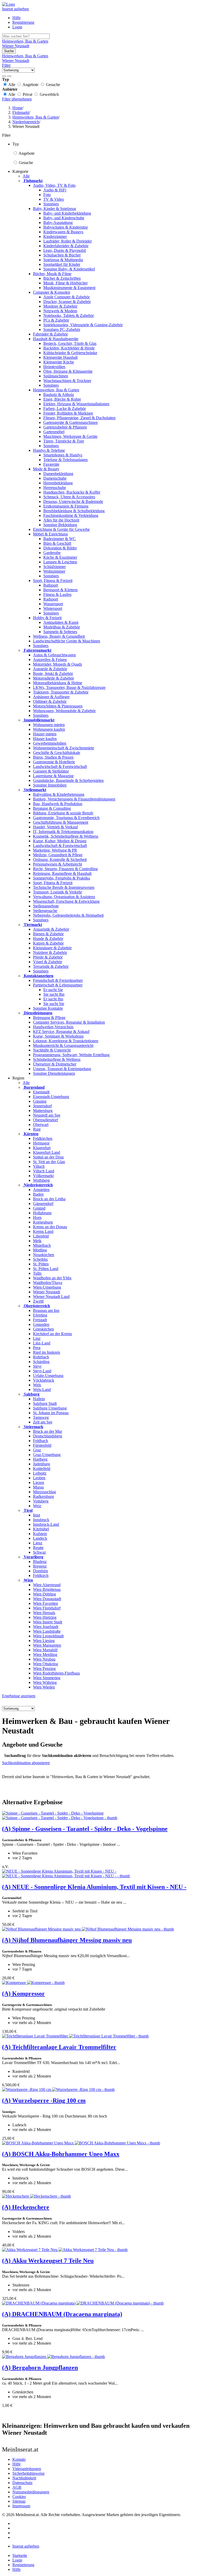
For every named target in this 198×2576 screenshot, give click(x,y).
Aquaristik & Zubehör (51, 929)
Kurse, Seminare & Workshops (58, 1036)
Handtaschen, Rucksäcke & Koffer (72, 492)
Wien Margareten (47, 1645)
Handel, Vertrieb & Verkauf (55, 827)
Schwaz (39, 1552)
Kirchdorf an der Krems (52, 1334)
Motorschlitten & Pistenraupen (58, 706)
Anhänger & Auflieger (51, 697)
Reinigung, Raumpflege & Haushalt (62, 873)
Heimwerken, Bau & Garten (56, 390)
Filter (6, 65)
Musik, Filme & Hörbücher (65, 283)
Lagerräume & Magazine (53, 776)
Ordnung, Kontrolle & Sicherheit (60, 859)
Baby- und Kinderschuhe (64, 218)
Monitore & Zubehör (60, 306)
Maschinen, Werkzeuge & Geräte (70, 436)
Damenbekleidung (58, 474)
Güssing (40, 1101)
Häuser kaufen (45, 739)
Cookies (19, 2497)
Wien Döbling (44, 1594)
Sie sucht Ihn (54, 994)
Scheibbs (40, 1259)
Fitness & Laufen (57, 594)
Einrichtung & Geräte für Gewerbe (61, 529)
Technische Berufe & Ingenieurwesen (64, 887)
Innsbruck (41, 1520)
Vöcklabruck (44, 1380)
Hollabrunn (42, 1213)
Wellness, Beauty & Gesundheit (59, 636)
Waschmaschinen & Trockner (67, 381)
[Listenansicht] (4, 76)
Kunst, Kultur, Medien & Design (60, 841)
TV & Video (54, 199)
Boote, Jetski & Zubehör (53, 674)
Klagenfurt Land (47, 1152)
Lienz (38, 1543)
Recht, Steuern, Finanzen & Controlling (65, 869)
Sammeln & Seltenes (60, 632)
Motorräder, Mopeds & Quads (57, 664)
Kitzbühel (41, 1529)
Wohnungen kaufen (49, 729)
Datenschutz (22, 2483)
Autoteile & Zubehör (50, 669)
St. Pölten (41, 1264)
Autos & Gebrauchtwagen (54, 655)
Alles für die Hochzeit (61, 520)
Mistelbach (42, 1245)
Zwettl (38, 1301)
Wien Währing (45, 1682)
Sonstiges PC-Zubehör (62, 329)
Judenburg (42, 1464)
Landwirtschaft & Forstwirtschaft (60, 766)
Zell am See (43, 1422)
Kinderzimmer (55, 236)
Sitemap (19, 2501)
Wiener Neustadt (47, 1292)
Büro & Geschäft (57, 543)
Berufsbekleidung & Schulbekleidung (74, 511)
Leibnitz (40, 1473)
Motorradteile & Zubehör (53, 678)
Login (17, 27)
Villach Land (44, 1171)
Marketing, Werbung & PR (55, 850)
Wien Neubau (44, 1659)
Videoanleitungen (27, 2469)
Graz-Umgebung (47, 1455)
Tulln (37, 1273)
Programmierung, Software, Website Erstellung (71, 1055)
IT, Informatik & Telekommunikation (63, 832)
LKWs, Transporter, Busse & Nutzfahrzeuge (69, 687)
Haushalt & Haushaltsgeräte (56, 339)
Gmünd (39, 1208)
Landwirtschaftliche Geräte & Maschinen (67, 641)
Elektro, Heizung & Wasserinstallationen (76, 404)
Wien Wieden (44, 1687)
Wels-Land (42, 1390)
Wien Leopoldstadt (48, 1636)
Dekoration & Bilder (60, 548)
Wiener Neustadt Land (51, 1297)
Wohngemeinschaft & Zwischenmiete (64, 748)
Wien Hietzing (45, 1617)
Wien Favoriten (46, 1603)
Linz (37, 1338)
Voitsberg (41, 1501)
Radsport (51, 599)
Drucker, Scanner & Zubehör (67, 302)
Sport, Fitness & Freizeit (53, 581)
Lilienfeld (41, 1236)
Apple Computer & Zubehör (67, 297)
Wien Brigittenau (47, 1589)
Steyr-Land (42, 1371)
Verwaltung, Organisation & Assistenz (64, 897)
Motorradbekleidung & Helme (58, 683)
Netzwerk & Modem (60, 311)
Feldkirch (41, 1575)
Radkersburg (43, 1496)
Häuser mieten (45, 734)
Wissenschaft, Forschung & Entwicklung (66, 901)
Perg (37, 1348)
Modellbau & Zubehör (62, 627)
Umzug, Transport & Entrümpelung (62, 1069)
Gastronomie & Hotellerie (54, 762)
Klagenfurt (42, 1148)
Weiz (37, 1506)
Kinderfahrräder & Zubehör (66, 246)
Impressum (21, 2506)
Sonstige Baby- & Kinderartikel (69, 269)
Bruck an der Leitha (49, 1199)
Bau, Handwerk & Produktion (58, 804)
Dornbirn (40, 1571)
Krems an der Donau (50, 1227)
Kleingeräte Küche (59, 362)
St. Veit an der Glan (49, 1162)
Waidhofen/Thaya (48, 1283)
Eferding (40, 1315)
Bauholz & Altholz (59, 395)
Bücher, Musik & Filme (52, 274)
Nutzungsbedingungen (31, 2492)
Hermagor (41, 1143)
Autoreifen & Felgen (50, 660)
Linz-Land (42, 1343)
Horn (37, 1217)
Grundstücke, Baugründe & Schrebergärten (68, 780)
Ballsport (51, 585)
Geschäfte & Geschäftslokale (57, 753)
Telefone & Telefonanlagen (65, 460)
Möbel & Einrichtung (50, 534)
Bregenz (40, 1566)
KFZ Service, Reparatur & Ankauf (61, 1032)
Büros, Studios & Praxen (53, 757)
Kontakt (19, 2459)
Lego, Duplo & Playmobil (65, 250)
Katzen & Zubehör (48, 943)
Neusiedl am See (47, 1115)
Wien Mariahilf (45, 1650)
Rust (37, 1129)
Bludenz (40, 1562)
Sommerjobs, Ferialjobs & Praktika (61, 878)
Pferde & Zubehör (48, 957)
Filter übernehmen (17, 99)
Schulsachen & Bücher (62, 255)
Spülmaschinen (56, 376)
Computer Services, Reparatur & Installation (69, 1022)
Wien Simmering (47, 1678)
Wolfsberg (41, 1180)
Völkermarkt (43, 1176)
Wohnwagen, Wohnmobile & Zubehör (64, 711)
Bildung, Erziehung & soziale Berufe (63, 813)
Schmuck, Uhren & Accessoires (69, 497)
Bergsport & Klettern (60, 590)
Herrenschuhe (55, 488)
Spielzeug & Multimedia (63, 260)
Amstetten (41, 1190)
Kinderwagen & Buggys (63, 232)
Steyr (37, 1366)
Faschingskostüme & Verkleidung (71, 515)
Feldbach (40, 1441)
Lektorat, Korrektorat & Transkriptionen (66, 1041)
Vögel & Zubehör (48, 962)
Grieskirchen (43, 1329)
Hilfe (16, 18)
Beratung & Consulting (52, 808)
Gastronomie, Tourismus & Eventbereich (66, 818)
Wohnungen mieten (49, 725)
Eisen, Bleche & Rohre (62, 399)
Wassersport (53, 604)
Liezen (39, 1482)
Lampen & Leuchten (60, 562)
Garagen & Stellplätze (51, 771)
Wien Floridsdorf (47, 1608)
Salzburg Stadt (45, 1403)
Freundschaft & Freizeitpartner (58, 980)
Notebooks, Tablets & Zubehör (69, 316)
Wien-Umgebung (47, 1287)
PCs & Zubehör (56, 320)
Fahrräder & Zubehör (50, 334)
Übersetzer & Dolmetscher (55, 1064)
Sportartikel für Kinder (62, 264)
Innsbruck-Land (46, 1524)
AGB (17, 2487)
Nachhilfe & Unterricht (52, 1050)
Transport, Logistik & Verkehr (57, 892)
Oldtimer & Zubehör (50, 701)
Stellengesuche (45, 911)
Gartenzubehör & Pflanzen (65, 427)
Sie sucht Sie (54, 1004)
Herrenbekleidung (58, 483)
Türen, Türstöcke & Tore (64, 441)
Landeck (40, 1538)
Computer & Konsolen (52, 292)
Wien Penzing (44, 1668)
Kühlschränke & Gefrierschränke (70, 353)
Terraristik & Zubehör (51, 966)
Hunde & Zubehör (48, 939)
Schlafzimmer (55, 567)
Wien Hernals (44, 1613)
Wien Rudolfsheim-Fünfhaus (56, 1673)
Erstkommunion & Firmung (66, 506)
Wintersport (53, 608)
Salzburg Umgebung (50, 1408)
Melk (37, 1241)
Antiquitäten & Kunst (61, 622)
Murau (38, 1487)
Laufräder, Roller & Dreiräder (68, 241)
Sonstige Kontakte (48, 1008)
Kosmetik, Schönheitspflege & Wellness (66, 836)
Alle (26, 176)
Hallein (39, 1399)
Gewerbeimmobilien (50, 743)
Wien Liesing (44, 1641)
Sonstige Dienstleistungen (54, 1073)
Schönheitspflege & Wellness (57, 1059)
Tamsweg (41, 1417)
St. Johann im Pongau (51, 1413)
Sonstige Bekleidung (60, 525)
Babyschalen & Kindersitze (66, 227)
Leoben (39, 1478)
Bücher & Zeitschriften (62, 278)
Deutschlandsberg (48, 1436)
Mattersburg (43, 1111)
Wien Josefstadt (46, 1627)
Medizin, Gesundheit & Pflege (58, 855)
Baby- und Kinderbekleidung (67, 213)
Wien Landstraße (47, 1631)
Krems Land (43, 1231)
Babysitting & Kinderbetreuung (59, 794)
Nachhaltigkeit (24, 2478)
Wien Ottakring (46, 1664)
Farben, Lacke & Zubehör (65, 408)
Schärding (41, 1362)
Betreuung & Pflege (49, 1018)
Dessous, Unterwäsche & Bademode (73, 501)
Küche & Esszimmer (60, 557)
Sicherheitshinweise (28, 2473)
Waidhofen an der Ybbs (52, 1278)
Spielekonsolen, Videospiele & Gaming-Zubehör (83, 325)
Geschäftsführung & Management (61, 822)
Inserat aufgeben (15, 9)
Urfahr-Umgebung (48, 1376)
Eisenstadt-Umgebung (51, 1097)
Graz (37, 1450)
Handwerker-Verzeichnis (53, 1027)
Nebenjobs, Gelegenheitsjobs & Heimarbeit (68, 915)
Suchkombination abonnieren (26, 1763)
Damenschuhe (55, 478)
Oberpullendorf (46, 1120)
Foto (47, 195)
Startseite (20, 2555)
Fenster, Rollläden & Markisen (68, 413)
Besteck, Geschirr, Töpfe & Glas (70, 343)
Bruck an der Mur (48, 1431)
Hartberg (40, 1459)
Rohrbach (41, 1357)
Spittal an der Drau (48, 1157)
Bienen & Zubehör (48, 934)
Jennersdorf (42, 1106)
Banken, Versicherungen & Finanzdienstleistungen (74, 799)
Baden (38, 1194)
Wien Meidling (45, 1655)
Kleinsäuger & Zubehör (52, 948)
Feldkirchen (43, 1138)
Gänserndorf (43, 1204)
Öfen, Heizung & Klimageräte (68, 371)
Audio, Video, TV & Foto (54, 185)
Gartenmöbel (54, 432)
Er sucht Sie (53, 990)
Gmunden (41, 1324)
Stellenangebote (46, 906)
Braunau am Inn (46, 1310)
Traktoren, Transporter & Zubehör (61, 692)
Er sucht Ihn (53, 999)
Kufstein (40, 1534)
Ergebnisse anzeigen (19, 1696)
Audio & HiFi (55, 190)
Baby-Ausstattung (58, 223)
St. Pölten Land (46, 1269)
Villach (39, 1166)
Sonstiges (51, 204)
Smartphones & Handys (63, 455)
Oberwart (41, 1124)
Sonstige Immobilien (50, 785)
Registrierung (23, 22)
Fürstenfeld (42, 1445)
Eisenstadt (41, 1092)
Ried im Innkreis (47, 1352)
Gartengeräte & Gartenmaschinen (71, 422)
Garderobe (52, 553)
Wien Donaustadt (47, 1599)
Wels (37, 1385)
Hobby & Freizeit (47, 618)
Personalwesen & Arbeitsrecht (57, 864)
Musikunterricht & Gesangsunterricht (63, 1045)
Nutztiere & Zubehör (50, 952)
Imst (36, 1515)
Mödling (40, 1250)
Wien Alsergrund (47, 1585)
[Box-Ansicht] (9, 76)
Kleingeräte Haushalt (60, 357)
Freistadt (40, 1320)
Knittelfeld (42, 1469)
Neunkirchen (44, 1255)
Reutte (38, 1548)
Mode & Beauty (46, 469)
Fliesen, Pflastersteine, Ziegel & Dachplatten (79, 418)
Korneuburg (43, 1222)
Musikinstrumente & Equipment (69, 288)
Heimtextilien (54, 367)
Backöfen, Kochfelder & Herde (69, 348)
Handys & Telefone (49, 450)
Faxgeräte (51, 464)
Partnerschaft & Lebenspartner (58, 985)
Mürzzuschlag (44, 1492)
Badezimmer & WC (60, 539)
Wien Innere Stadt (48, 1622)
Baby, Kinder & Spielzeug (55, 209)
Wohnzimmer (54, 571)
